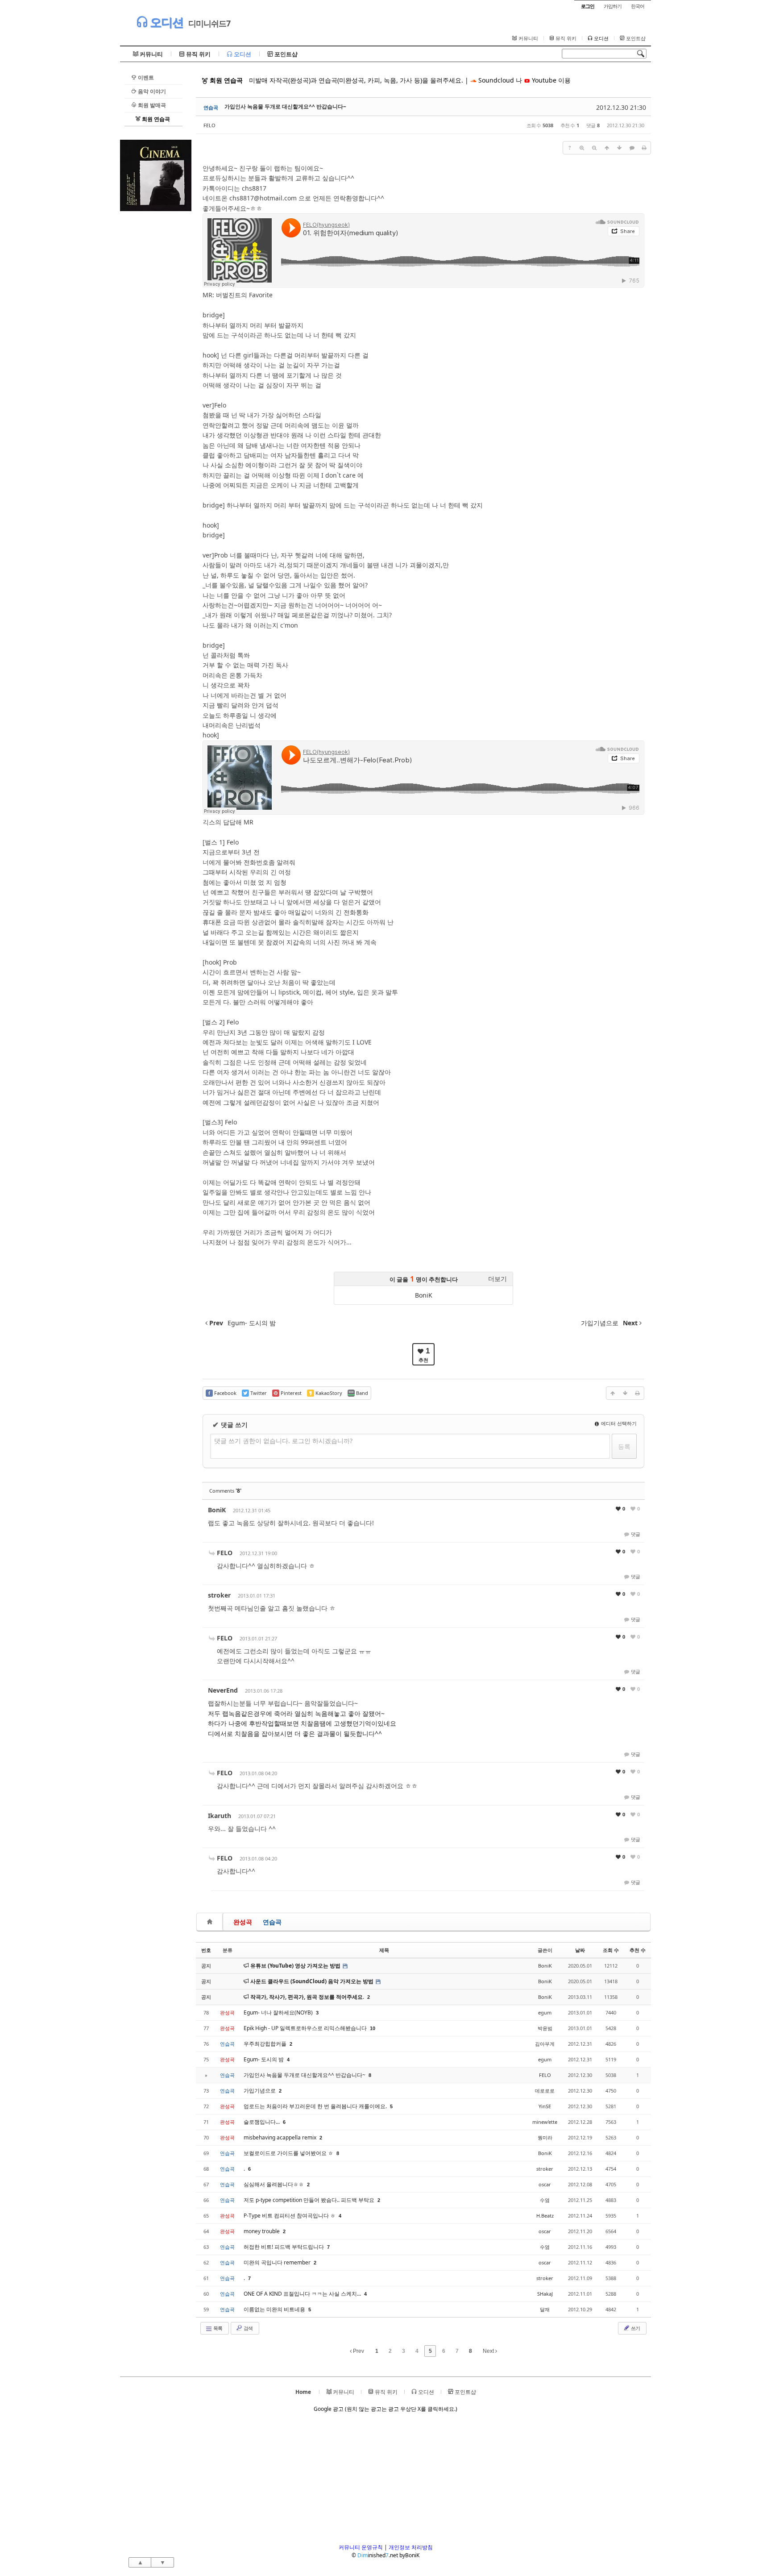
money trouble (262, 2231)
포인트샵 (635, 38)
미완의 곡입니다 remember (278, 2262)
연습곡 (272, 1922)
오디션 (165, 22)
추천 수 (638, 1950)
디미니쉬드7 (209, 23)
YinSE (545, 2106)
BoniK (424, 1295)
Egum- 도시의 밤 (264, 2059)
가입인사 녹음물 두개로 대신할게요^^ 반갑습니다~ (285, 106)
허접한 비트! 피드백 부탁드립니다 (284, 2247)
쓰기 (635, 2328)
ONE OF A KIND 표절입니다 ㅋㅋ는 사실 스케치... (303, 2294)
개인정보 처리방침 (411, 2547)
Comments (225, 1491)
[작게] (594, 148)
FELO (209, 125)
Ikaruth (220, 1816)
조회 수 (611, 1950)
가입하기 (613, 6)
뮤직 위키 (565, 38)
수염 (545, 2200)
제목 (384, 1950)
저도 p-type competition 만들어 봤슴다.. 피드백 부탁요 (310, 2200)
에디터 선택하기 (618, 1423)
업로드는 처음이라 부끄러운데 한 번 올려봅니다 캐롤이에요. (316, 2106)
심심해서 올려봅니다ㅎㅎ (274, 2184)
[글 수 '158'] (211, 1922)
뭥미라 (545, 2137)
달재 (545, 2309)
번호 (206, 1950)
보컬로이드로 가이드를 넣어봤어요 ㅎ (289, 2153)
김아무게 (545, 2044)
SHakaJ (545, 2294)
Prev (358, 2351)
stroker (219, 1595)
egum (545, 2012)
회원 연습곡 (155, 119)
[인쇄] (644, 148)
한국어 (638, 6)
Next (489, 2351)
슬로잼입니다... (262, 2122)
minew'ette (545, 2122)
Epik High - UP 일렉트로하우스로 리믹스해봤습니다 (306, 2028)
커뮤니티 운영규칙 (361, 2547)
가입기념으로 (260, 2091)
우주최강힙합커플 (266, 2044)
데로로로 (545, 2091)
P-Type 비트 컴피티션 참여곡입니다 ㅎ (290, 2216)
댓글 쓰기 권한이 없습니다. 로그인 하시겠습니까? (283, 1441)
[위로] (607, 148)
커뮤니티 (528, 38)
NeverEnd (223, 1690)
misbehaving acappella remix (281, 2137)
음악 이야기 (151, 91)
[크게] (582, 148)
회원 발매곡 (151, 105)
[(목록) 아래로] (619, 148)
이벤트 (145, 77)
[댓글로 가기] (632, 148)
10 (373, 2028)
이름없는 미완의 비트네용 (275, 2309)
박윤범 (545, 2028)
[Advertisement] (156, 345)
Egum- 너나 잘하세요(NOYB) (279, 2012)
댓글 (635, 1534)
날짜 (580, 1950)
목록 (217, 2328)
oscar (545, 2184)
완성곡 (243, 1922)
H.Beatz (545, 2216)
